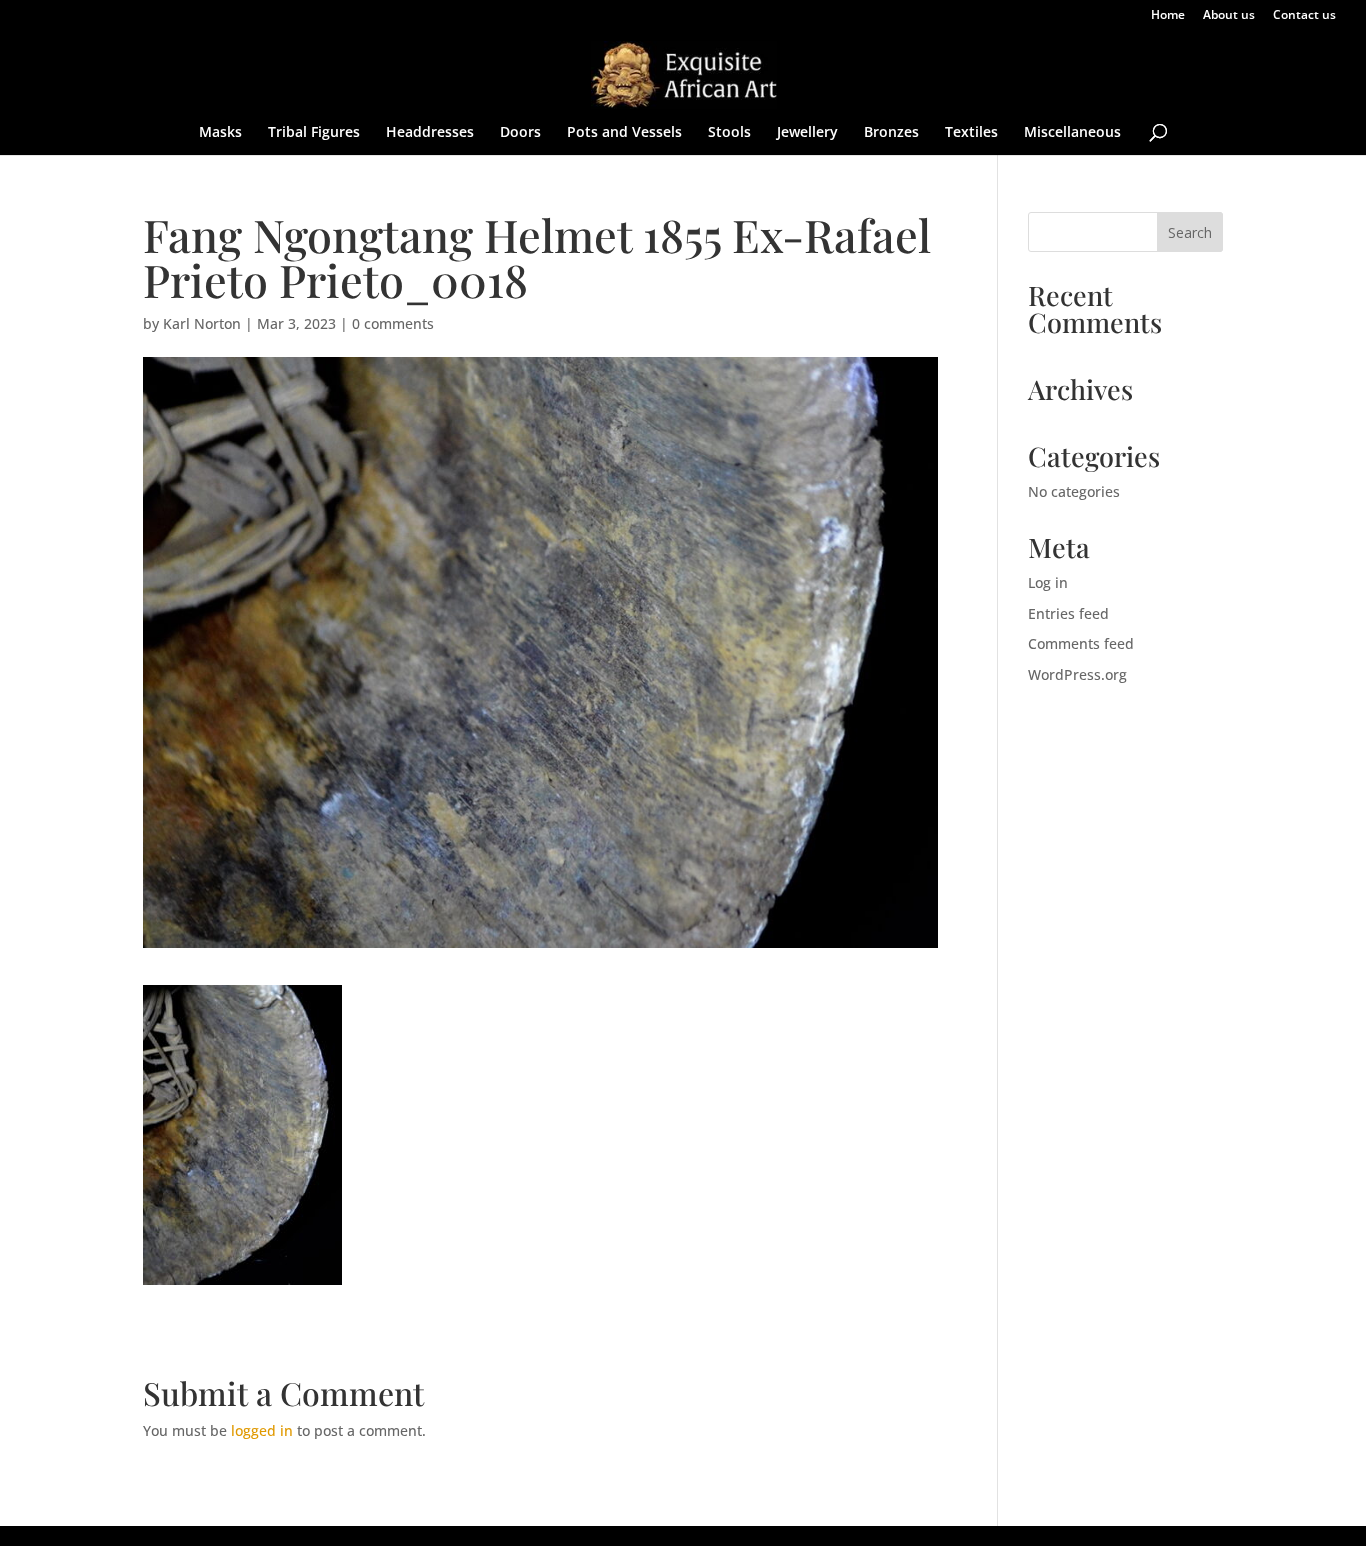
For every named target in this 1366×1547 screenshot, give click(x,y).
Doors (520, 133)
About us (1229, 16)
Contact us (1304, 16)
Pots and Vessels (624, 133)
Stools (729, 133)
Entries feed (1068, 613)
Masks (220, 133)
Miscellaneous (1072, 133)
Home (1168, 16)
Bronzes (891, 133)
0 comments (393, 323)
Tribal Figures (314, 133)
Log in (1048, 582)
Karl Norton (202, 323)
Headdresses (430, 133)
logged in (262, 1430)
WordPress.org (1077, 674)
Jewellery (807, 133)
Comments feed (1081, 643)
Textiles (971, 133)
